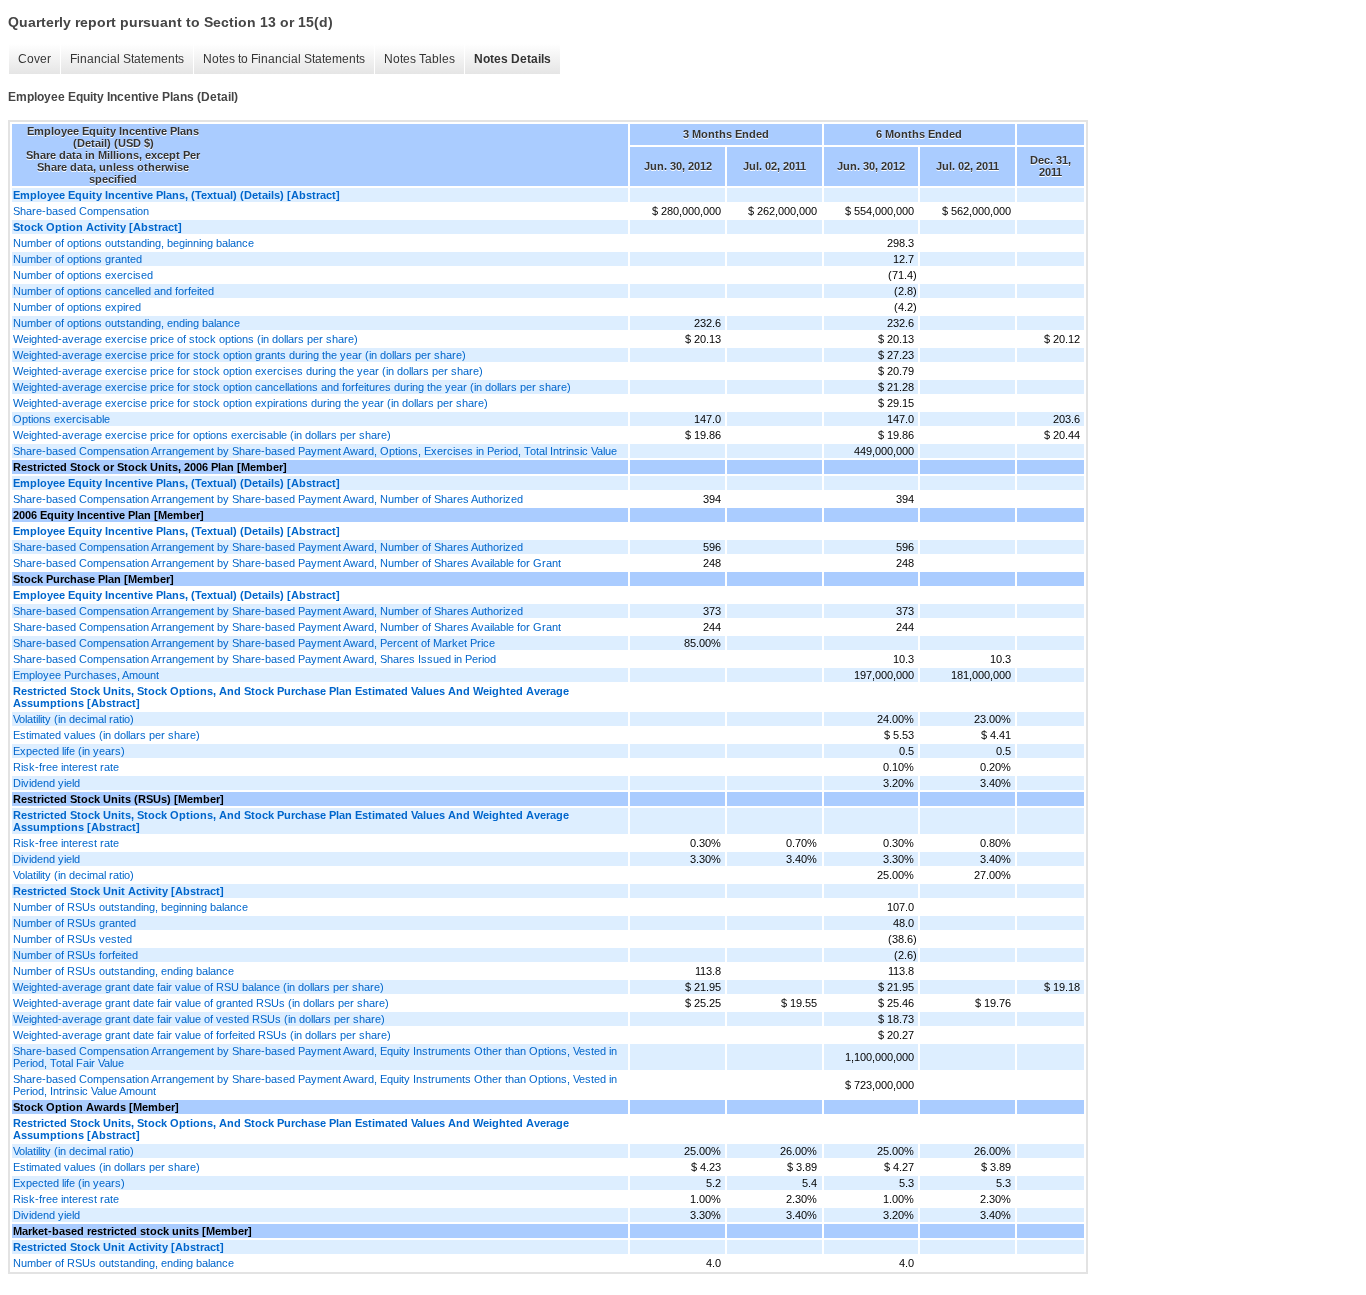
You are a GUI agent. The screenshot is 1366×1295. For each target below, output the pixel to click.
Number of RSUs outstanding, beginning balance (130, 907)
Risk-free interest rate (66, 767)
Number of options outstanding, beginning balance (133, 243)
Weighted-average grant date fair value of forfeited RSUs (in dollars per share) (202, 1035)
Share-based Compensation (81, 211)
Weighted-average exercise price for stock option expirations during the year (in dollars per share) (250, 403)
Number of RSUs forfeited (75, 955)
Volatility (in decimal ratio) (73, 719)
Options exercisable (61, 419)
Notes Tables (419, 59)
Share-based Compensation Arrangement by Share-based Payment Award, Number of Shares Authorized (268, 499)
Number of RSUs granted (74, 923)
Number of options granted (77, 259)
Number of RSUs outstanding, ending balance (123, 971)
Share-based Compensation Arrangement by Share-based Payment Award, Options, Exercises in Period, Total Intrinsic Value (315, 451)
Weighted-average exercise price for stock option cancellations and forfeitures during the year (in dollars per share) (292, 387)
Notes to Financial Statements (284, 59)
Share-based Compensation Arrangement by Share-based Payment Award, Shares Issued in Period (254, 659)
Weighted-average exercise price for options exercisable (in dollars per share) (202, 435)
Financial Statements (127, 59)
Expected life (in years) (69, 751)
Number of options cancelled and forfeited (113, 291)
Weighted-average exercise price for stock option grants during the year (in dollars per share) (239, 355)
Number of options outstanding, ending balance (126, 323)
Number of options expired (77, 307)
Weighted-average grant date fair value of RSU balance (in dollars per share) (198, 987)
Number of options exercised (83, 275)
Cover (34, 59)
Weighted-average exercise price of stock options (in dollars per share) (185, 339)
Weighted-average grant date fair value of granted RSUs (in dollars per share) (201, 1003)
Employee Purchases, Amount (86, 675)
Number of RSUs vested (72, 939)
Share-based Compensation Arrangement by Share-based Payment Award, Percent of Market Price (254, 643)
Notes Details (512, 59)
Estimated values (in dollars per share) (106, 735)
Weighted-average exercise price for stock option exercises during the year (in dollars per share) (248, 371)
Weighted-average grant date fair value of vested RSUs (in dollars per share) (199, 1019)
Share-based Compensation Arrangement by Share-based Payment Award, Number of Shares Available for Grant (287, 563)
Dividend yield (46, 783)
